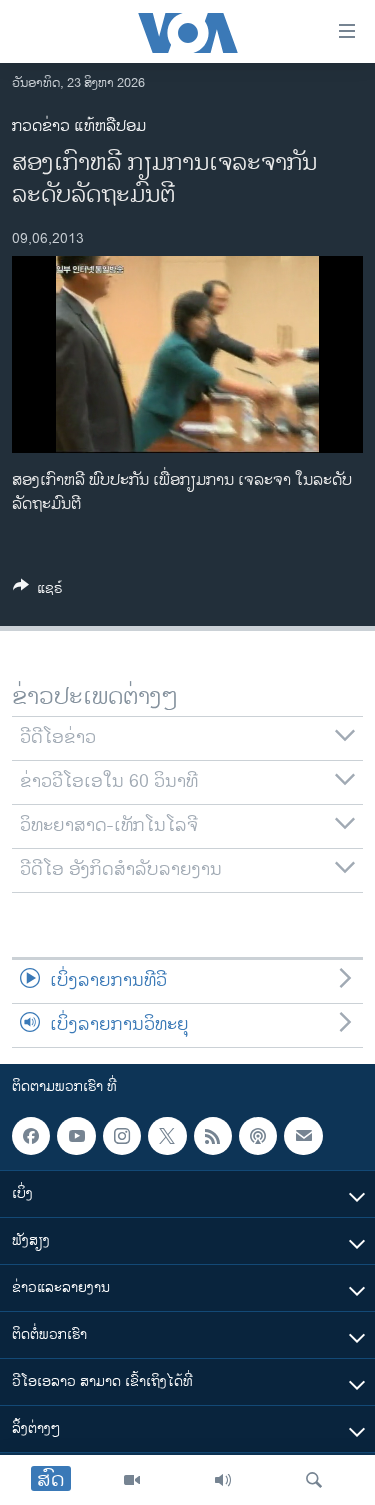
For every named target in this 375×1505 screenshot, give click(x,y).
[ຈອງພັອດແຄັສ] (303, 1136)
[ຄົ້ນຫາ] (314, 1480)
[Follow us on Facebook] (31, 1136)
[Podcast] (258, 1136)
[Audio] (223, 1480)
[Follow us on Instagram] (122, 1136)
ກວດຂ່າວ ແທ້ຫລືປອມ (79, 126)
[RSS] (213, 1136)
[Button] (38, 591)
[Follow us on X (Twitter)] (167, 1136)
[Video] (132, 1480)
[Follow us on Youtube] (76, 1136)
